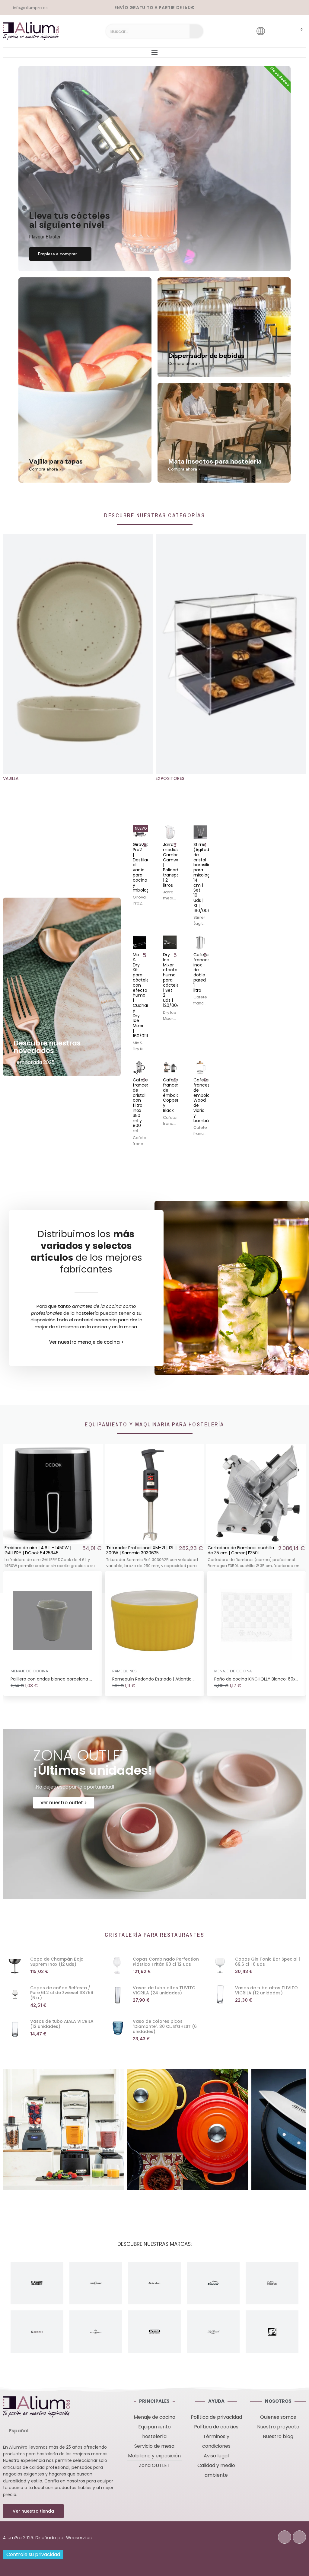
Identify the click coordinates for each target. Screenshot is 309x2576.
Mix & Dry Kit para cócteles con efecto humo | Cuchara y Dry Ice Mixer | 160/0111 (142, 995)
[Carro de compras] (296, 31)
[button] (60, 254)
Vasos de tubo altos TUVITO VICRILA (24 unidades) (164, 1990)
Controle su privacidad (33, 2554)
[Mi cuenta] (278, 31)
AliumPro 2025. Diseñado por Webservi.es (47, 2538)
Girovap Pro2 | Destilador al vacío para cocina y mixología (143, 867)
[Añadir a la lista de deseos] (142, 830)
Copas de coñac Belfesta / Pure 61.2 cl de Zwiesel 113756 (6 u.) (62, 1993)
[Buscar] (196, 31)
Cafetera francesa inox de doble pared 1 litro (203, 972)
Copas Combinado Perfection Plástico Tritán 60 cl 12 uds (166, 1962)
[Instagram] (299, 2537)
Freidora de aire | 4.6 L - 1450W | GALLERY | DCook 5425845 (38, 1550)
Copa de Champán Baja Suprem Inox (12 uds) (57, 1962)
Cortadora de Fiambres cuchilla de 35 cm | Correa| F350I (241, 1550)
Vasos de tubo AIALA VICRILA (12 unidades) (62, 2024)
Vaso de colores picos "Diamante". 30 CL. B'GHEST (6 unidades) (165, 2026)
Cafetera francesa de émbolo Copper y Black (173, 1095)
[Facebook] (285, 2537)
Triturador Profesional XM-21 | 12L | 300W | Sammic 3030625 (141, 1550)
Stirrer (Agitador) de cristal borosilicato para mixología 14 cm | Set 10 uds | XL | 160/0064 (206, 877)
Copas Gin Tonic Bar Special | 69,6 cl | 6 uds (268, 1962)
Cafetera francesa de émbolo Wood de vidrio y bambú (203, 1100)
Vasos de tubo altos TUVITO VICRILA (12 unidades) (266, 1990)
